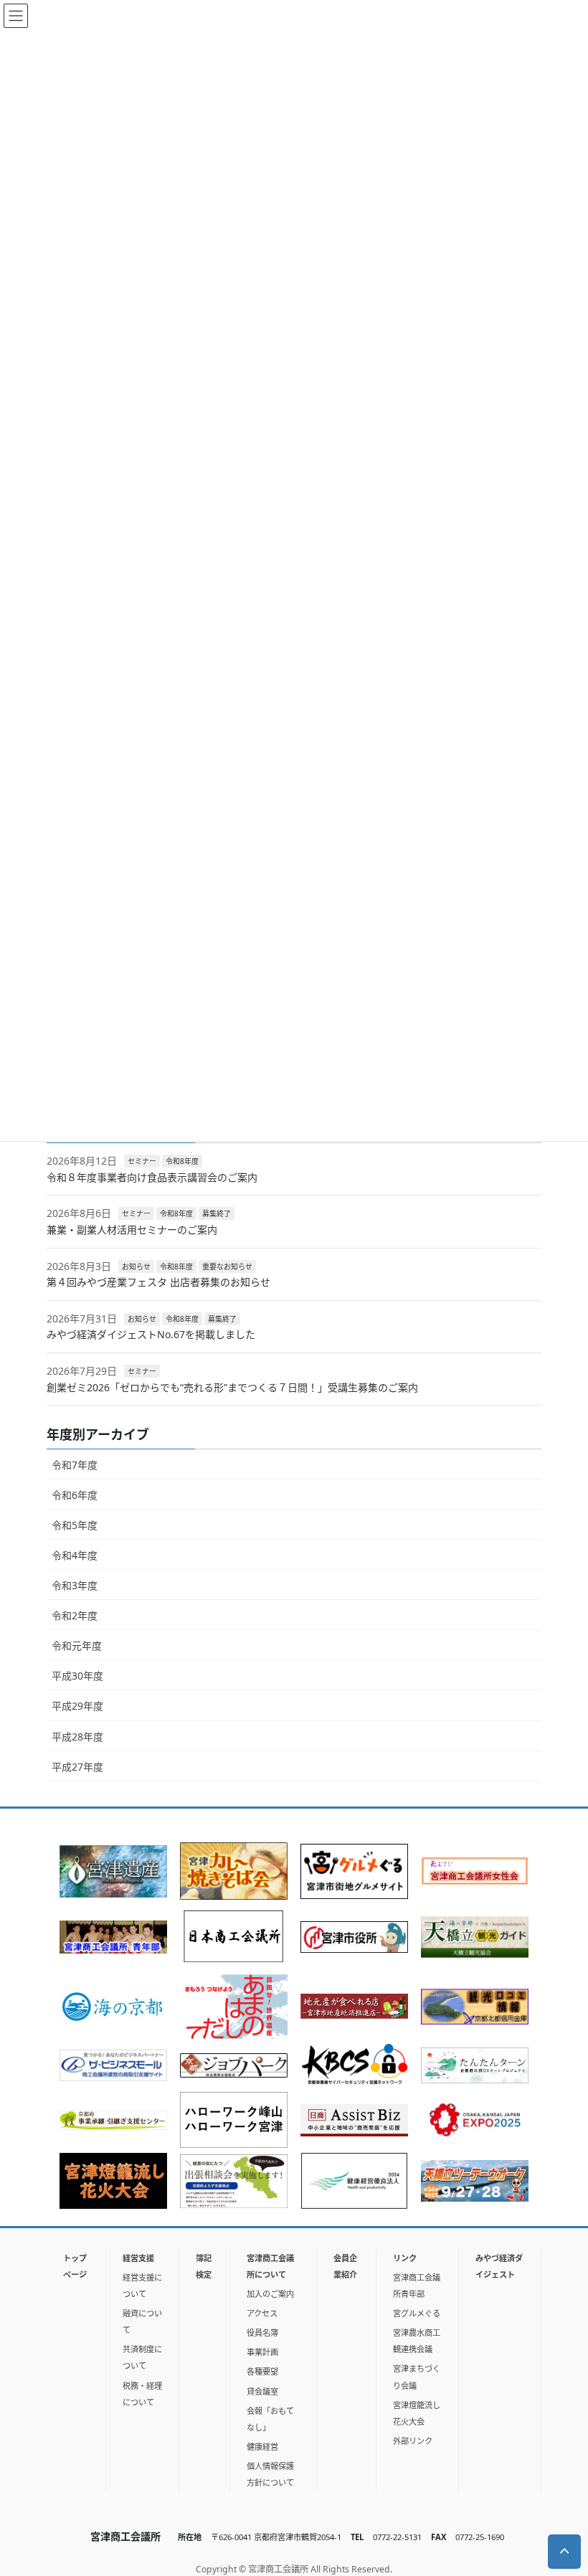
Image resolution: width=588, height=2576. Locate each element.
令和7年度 (75, 1465)
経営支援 (138, 2258)
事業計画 (262, 2352)
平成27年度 (77, 1767)
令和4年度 (75, 1555)
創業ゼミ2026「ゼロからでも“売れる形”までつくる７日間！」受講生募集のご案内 (232, 1387)
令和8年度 (182, 1161)
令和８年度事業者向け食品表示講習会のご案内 (152, 1177)
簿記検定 (204, 2266)
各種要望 (262, 2371)
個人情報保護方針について (270, 2474)
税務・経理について (142, 2394)
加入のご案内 (270, 2294)
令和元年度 (77, 1645)
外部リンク (413, 2441)
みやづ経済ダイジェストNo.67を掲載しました (151, 1334)
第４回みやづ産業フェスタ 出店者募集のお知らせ (158, 1282)
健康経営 (262, 2447)
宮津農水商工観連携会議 (417, 2341)
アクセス (262, 2313)
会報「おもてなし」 (270, 2419)
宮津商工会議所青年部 (417, 2286)
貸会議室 (262, 2391)
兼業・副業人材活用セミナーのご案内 (132, 1230)
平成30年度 (77, 1676)
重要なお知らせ (227, 1266)
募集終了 (217, 1213)
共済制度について (142, 2357)
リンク (405, 2258)
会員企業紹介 (345, 2266)
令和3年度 (75, 1585)
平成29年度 (77, 1706)
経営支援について (142, 2286)
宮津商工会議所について (270, 2266)
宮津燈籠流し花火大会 (417, 2413)
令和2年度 (75, 1615)
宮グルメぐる (417, 2313)
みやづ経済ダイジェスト (499, 2266)
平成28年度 (77, 1737)
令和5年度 (75, 1525)
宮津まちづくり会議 (417, 2377)
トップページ (75, 2266)
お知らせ (136, 1266)
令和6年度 (75, 1495)
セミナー (142, 1161)
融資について (142, 2321)
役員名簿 (262, 2333)
